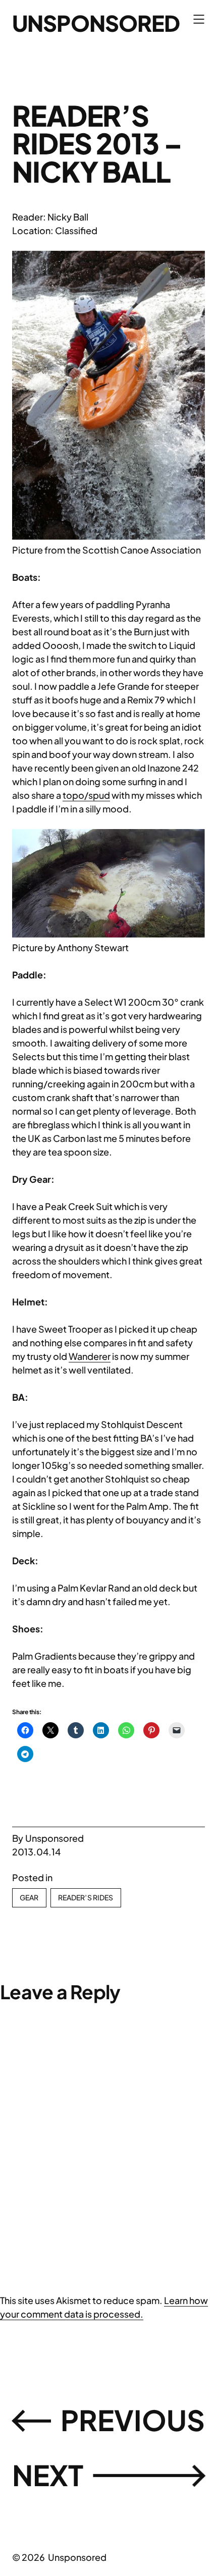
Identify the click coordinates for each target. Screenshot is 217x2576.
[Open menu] (199, 19)
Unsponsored (96, 23)
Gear (29, 1897)
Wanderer (90, 1356)
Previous (133, 2420)
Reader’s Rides (86, 1897)
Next (48, 2475)
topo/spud (86, 795)
